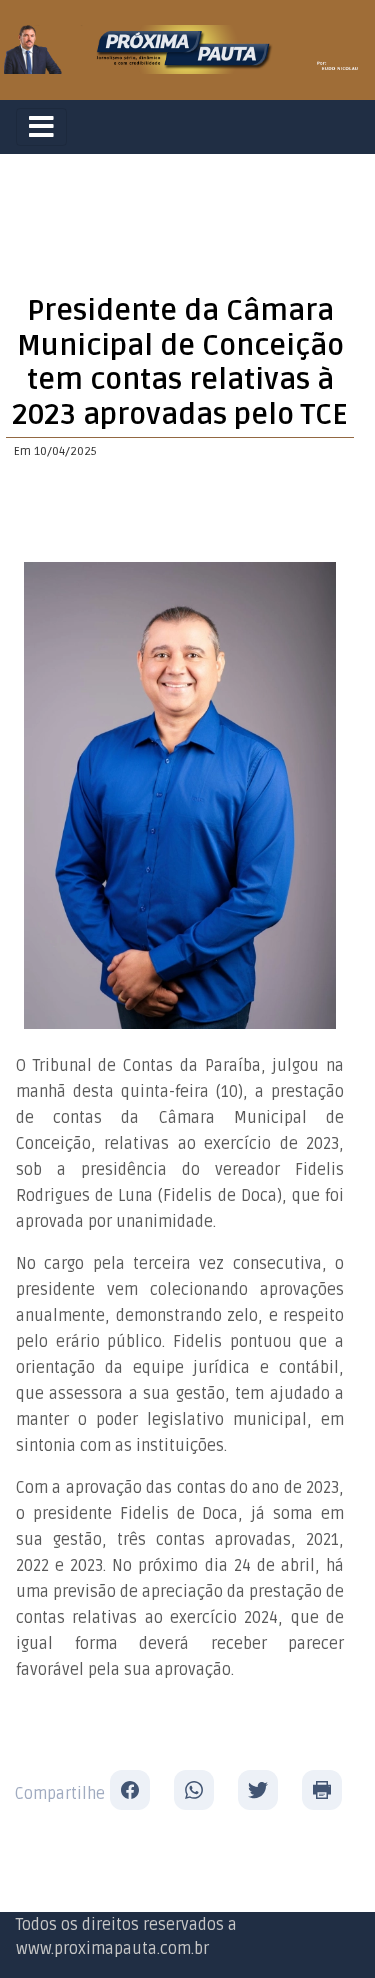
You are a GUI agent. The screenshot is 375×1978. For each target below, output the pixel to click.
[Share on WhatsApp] (194, 1790)
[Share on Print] (322, 1790)
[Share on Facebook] (130, 1790)
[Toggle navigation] (41, 127)
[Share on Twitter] (258, 1790)
